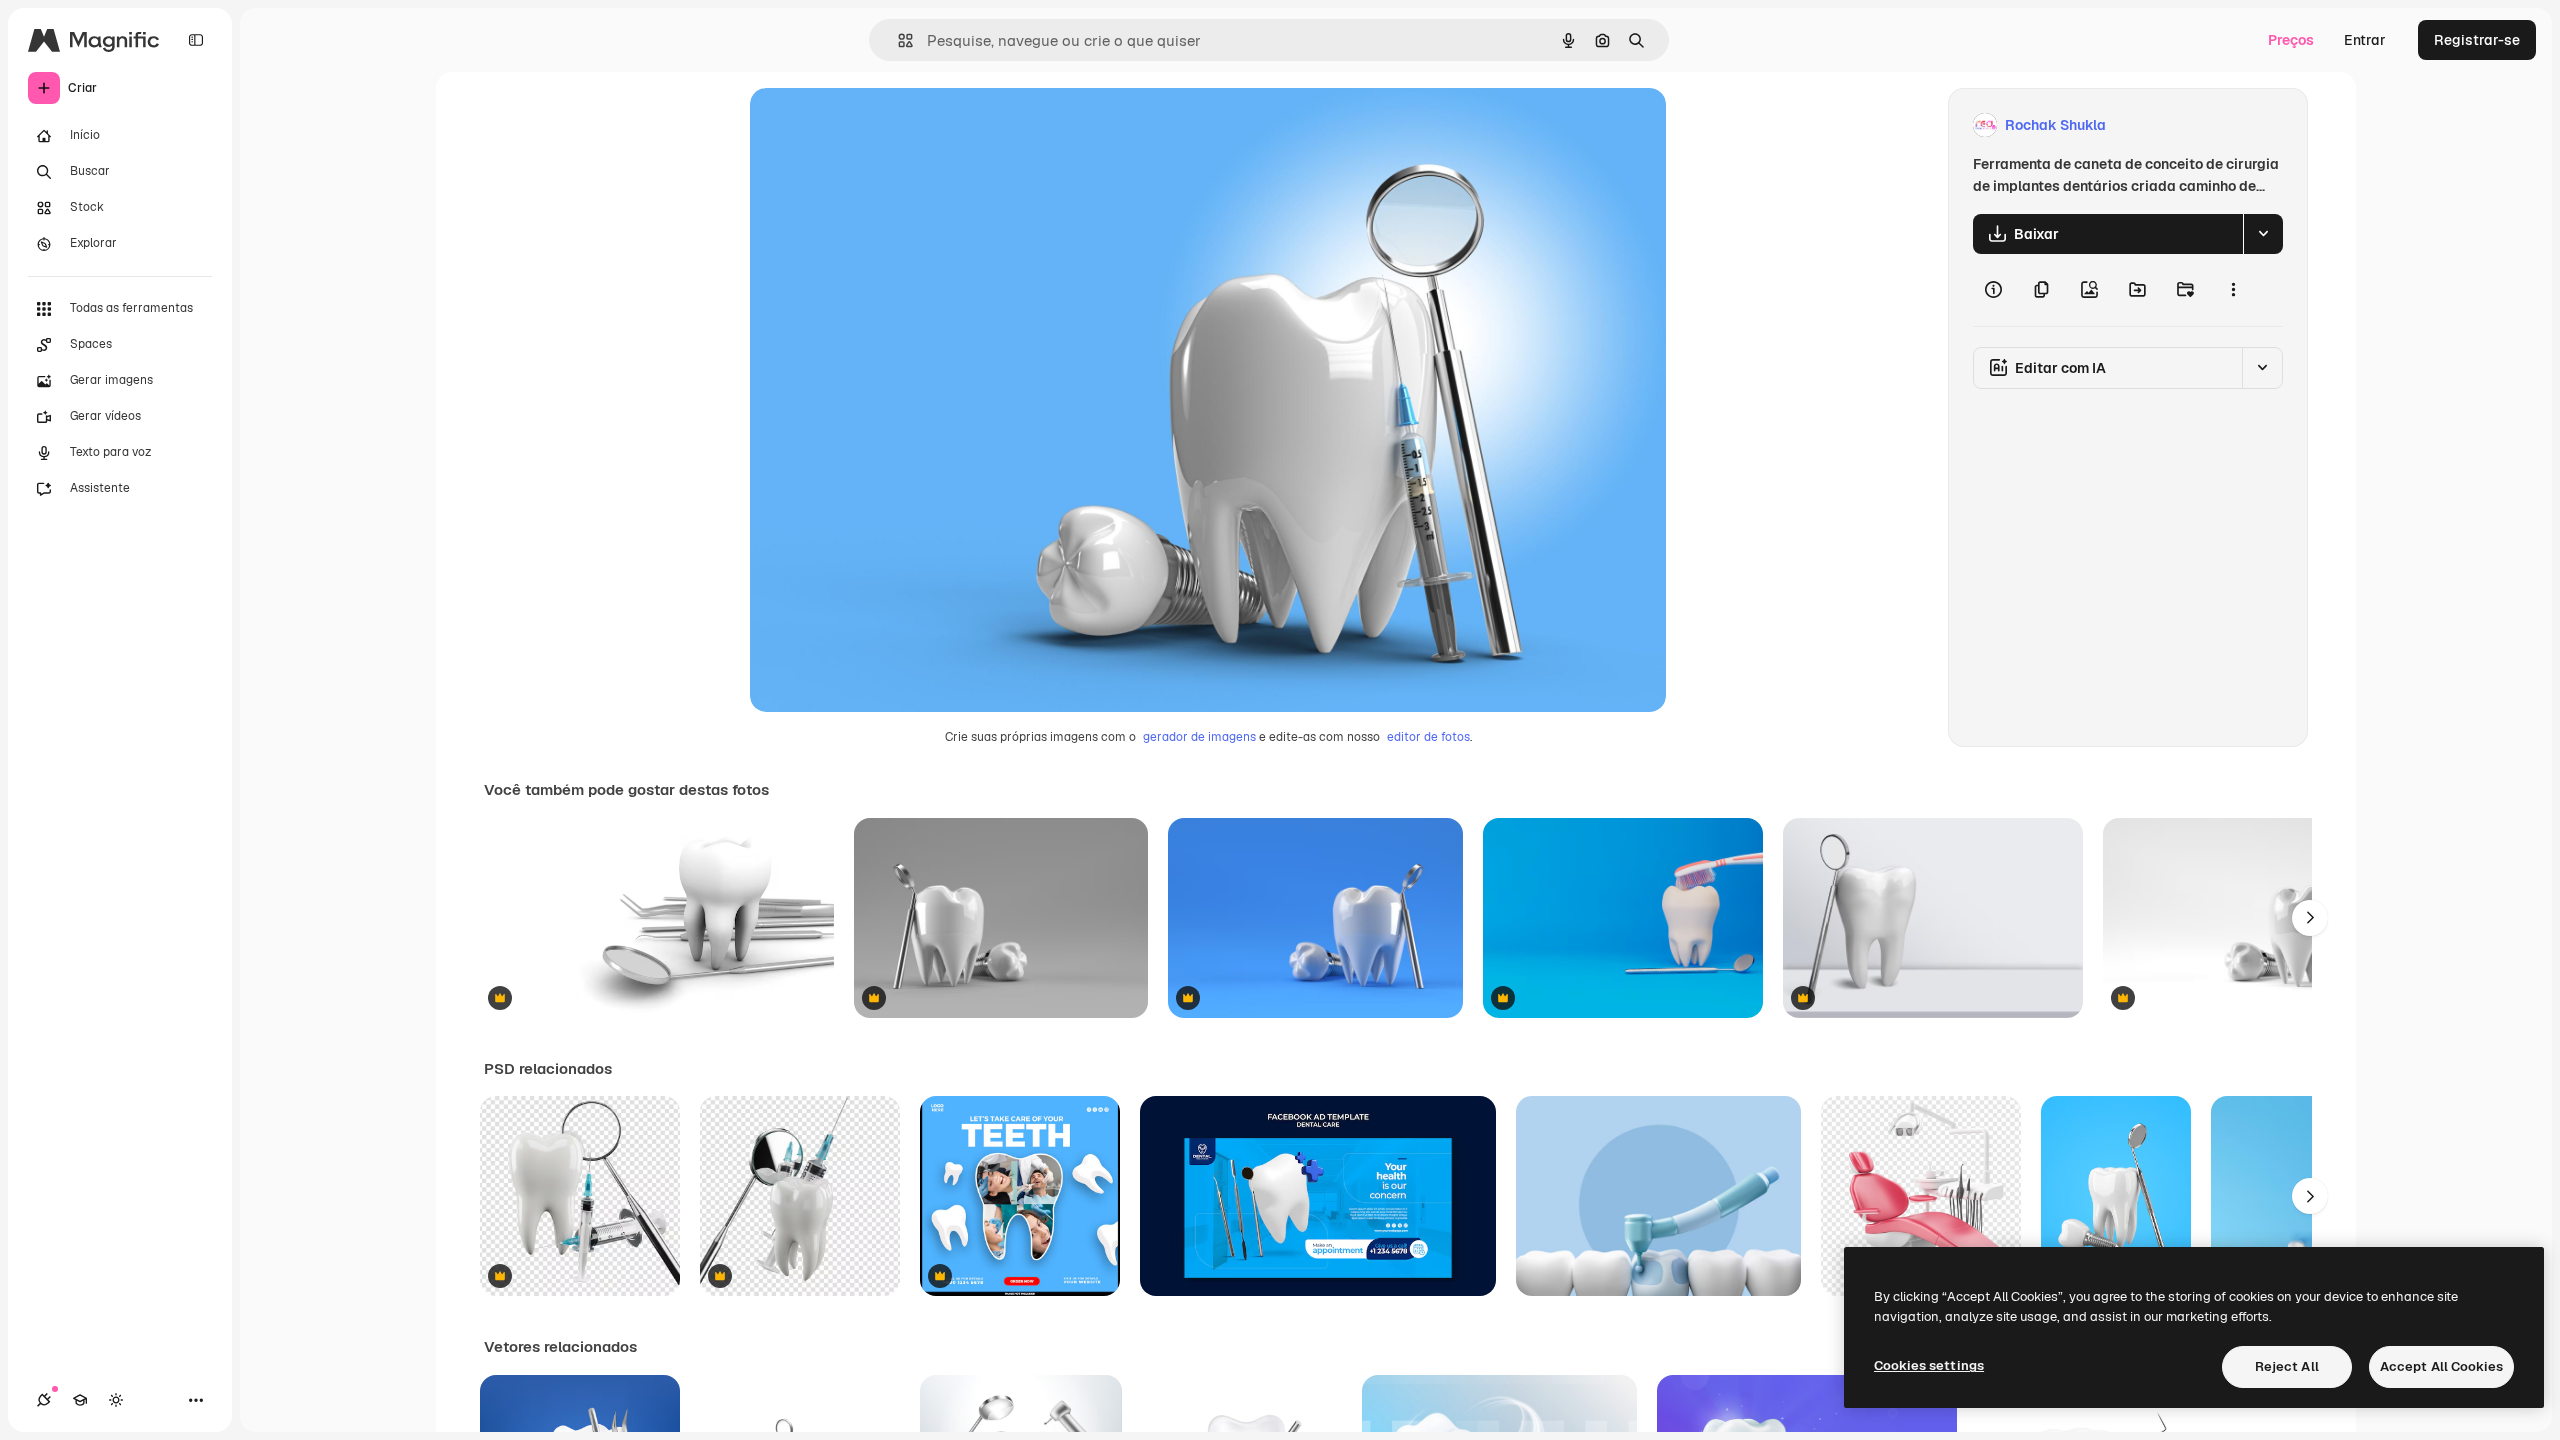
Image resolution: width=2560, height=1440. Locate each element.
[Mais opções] (2233, 290)
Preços (2291, 40)
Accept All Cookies (2441, 1366)
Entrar (2365, 40)
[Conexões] (44, 1400)
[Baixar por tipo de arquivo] (2263, 234)
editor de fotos (1428, 737)
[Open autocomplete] (897, 40)
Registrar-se (2477, 40)
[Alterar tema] (116, 1400)
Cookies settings (1929, 1365)
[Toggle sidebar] (196, 40)
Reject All (2287, 1366)
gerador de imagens (1199, 737)
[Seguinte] (2310, 918)
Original (878, 125)
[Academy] (80, 1400)
